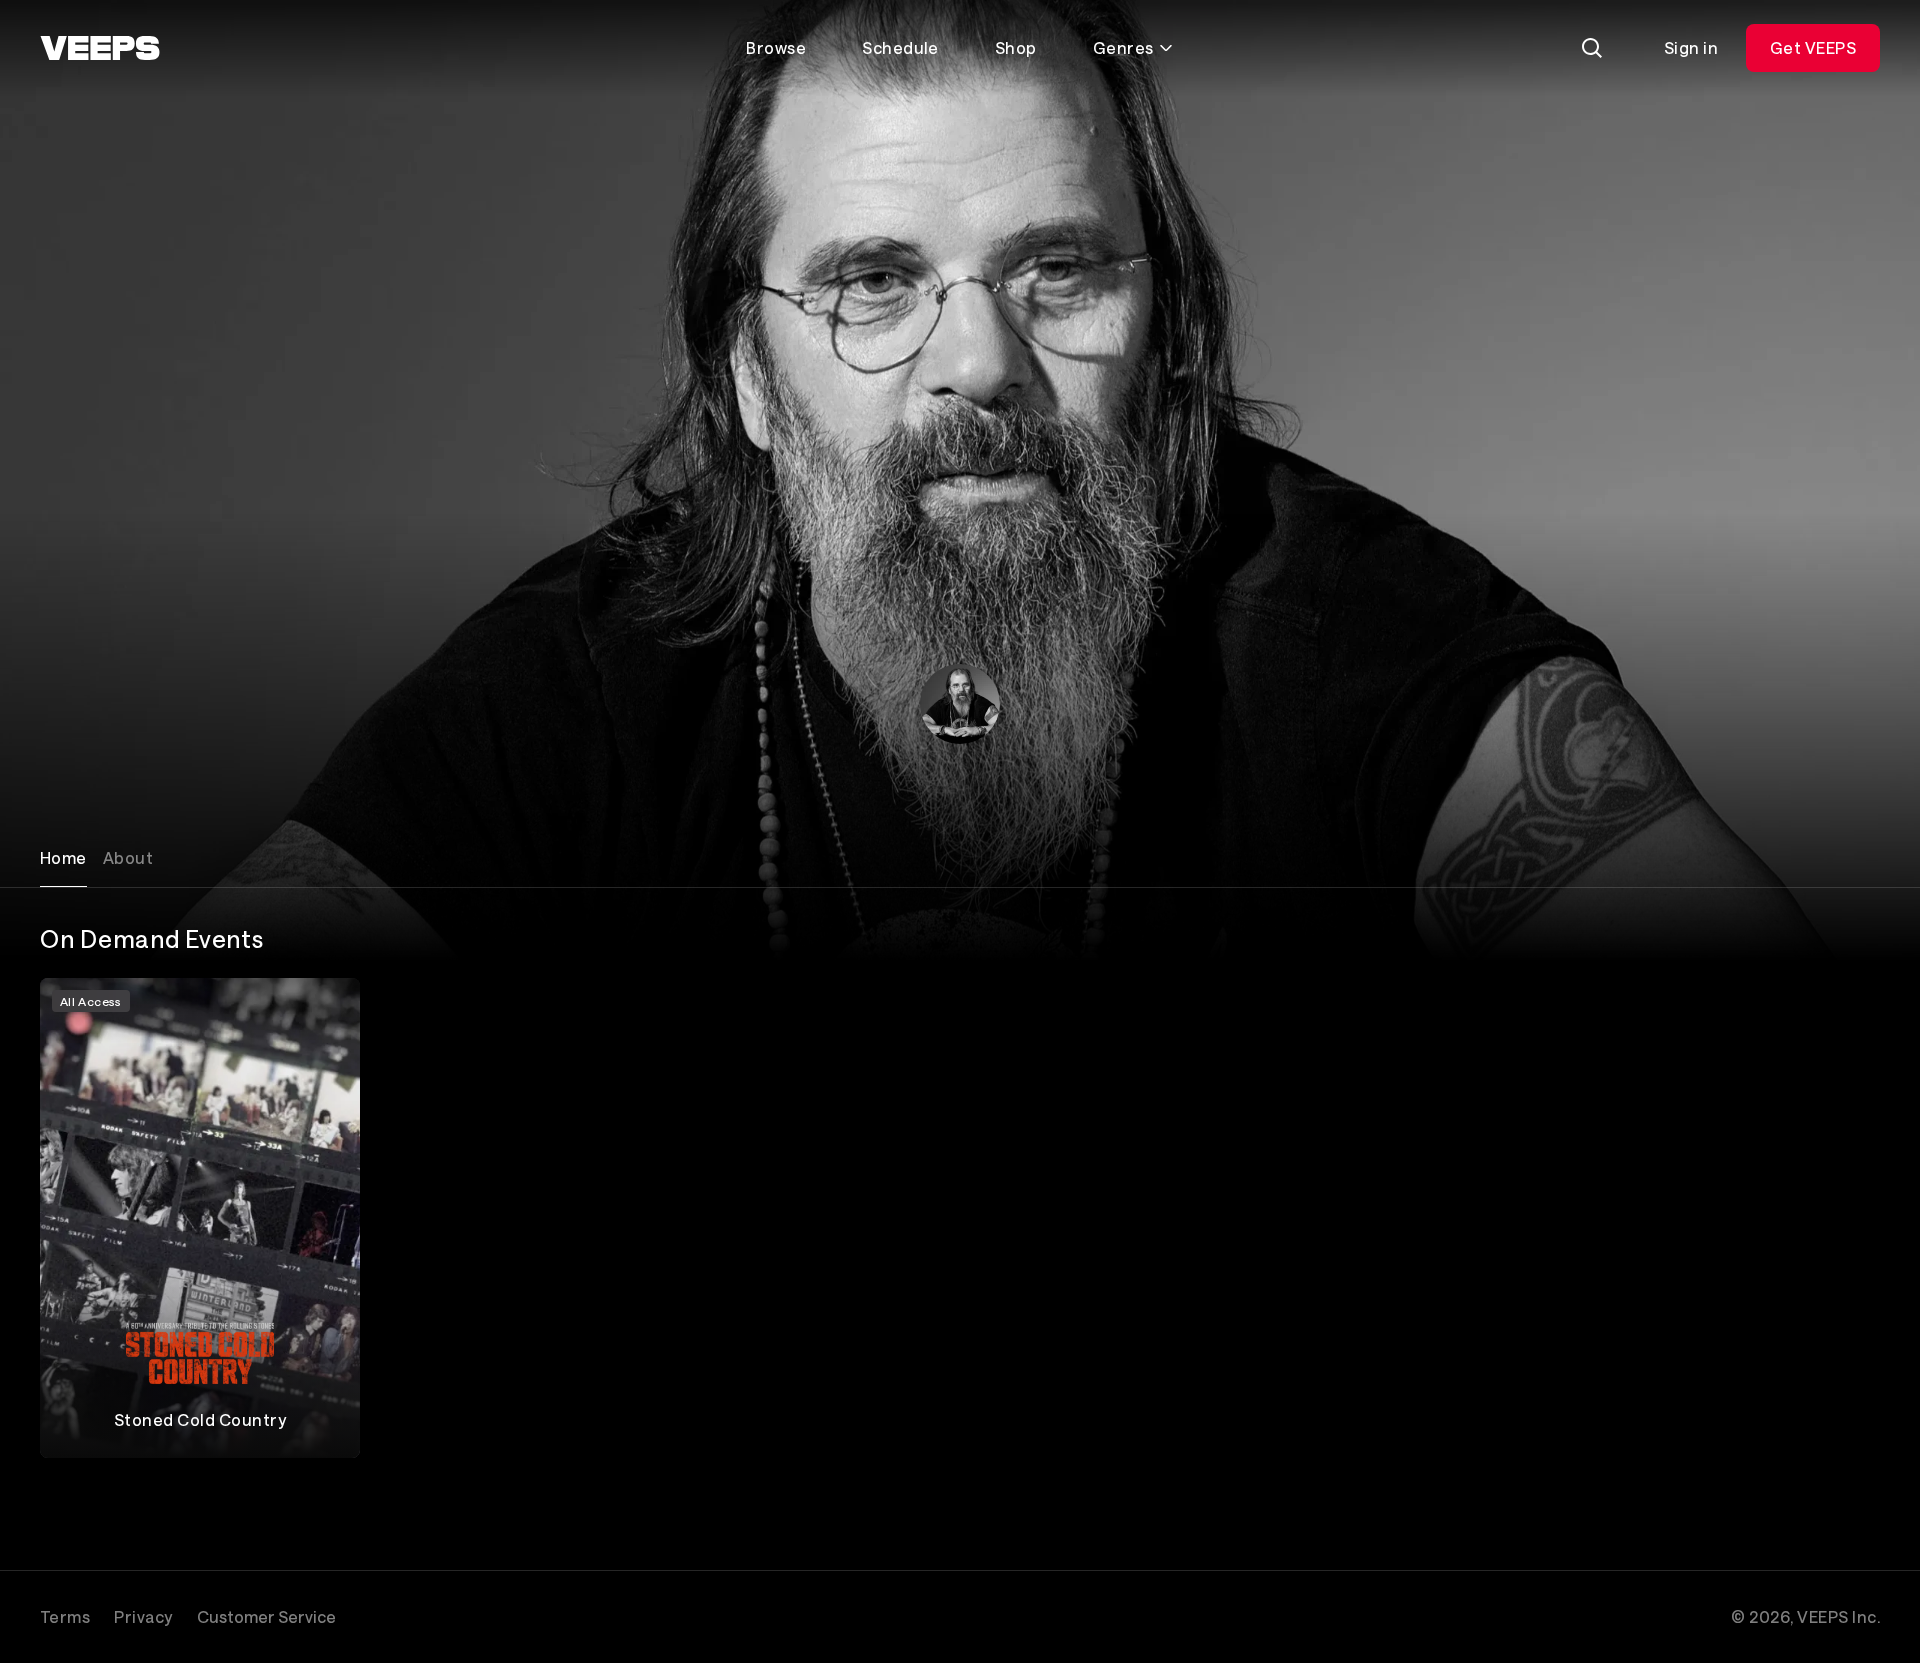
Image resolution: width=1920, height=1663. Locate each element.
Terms (65, 1616)
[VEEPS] (100, 48)
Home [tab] (63, 857)
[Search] (1592, 48)
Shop (1016, 47)
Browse (776, 47)
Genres (1123, 47)
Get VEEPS (1813, 47)
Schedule (900, 47)
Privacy (143, 1616)
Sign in (1691, 47)
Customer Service (266, 1616)
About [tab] (128, 857)
